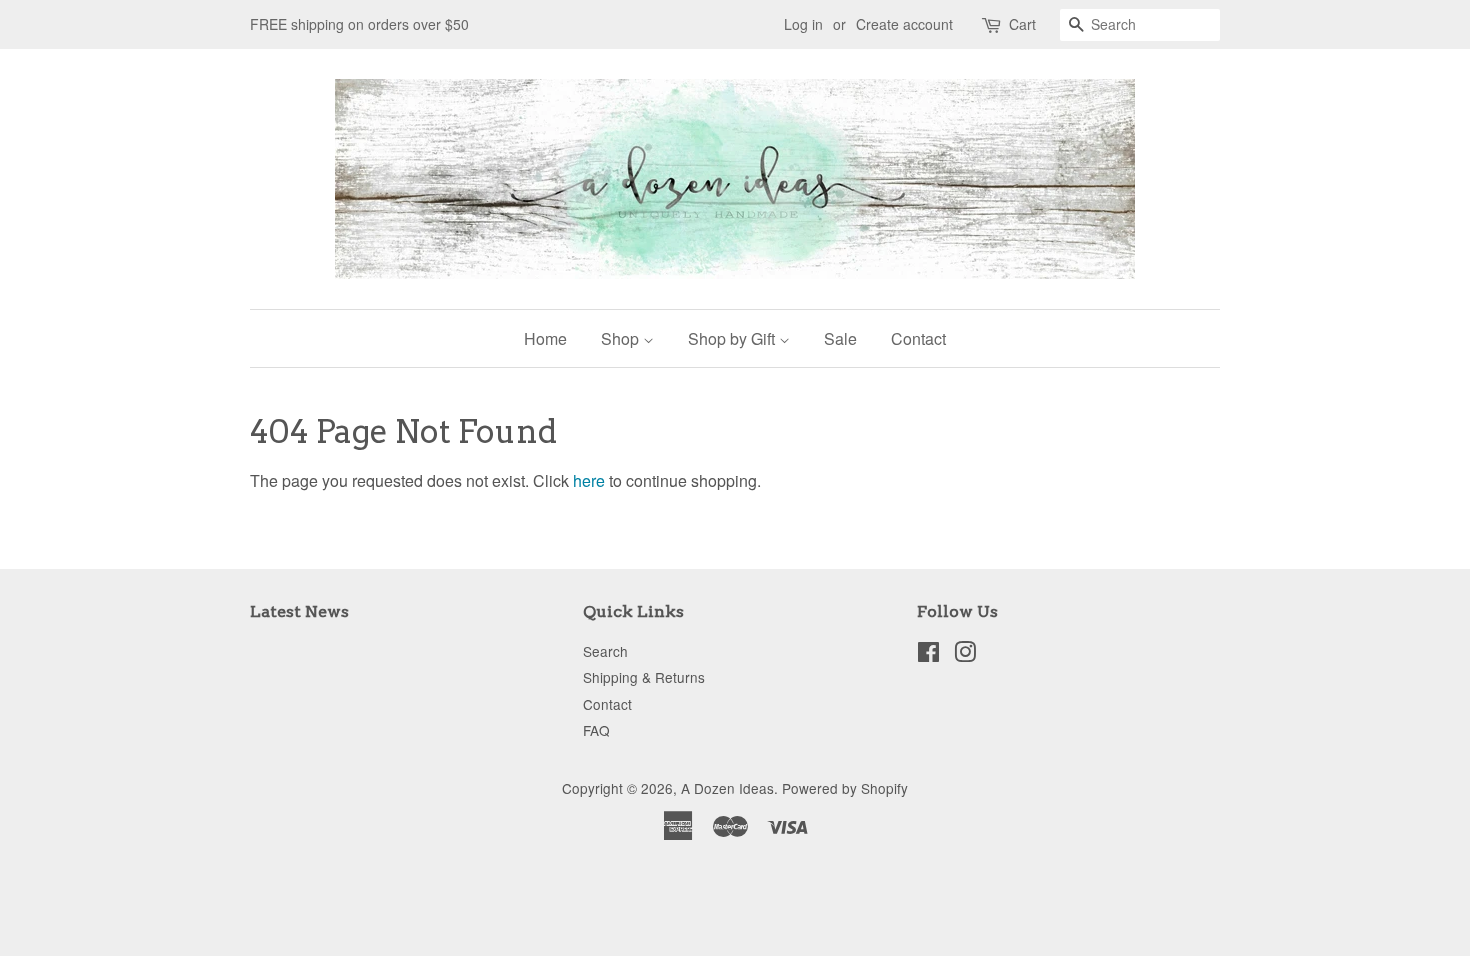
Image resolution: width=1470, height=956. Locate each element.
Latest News (299, 611)
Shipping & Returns (644, 677)
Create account (904, 24)
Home (545, 338)
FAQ (596, 730)
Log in (803, 24)
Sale (840, 338)
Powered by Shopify (845, 788)
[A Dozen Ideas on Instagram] (965, 655)
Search (605, 651)
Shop (622, 338)
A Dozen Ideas (727, 788)
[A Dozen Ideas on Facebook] (928, 655)
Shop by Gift (733, 338)
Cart (1022, 24)
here (589, 480)
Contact (918, 338)
